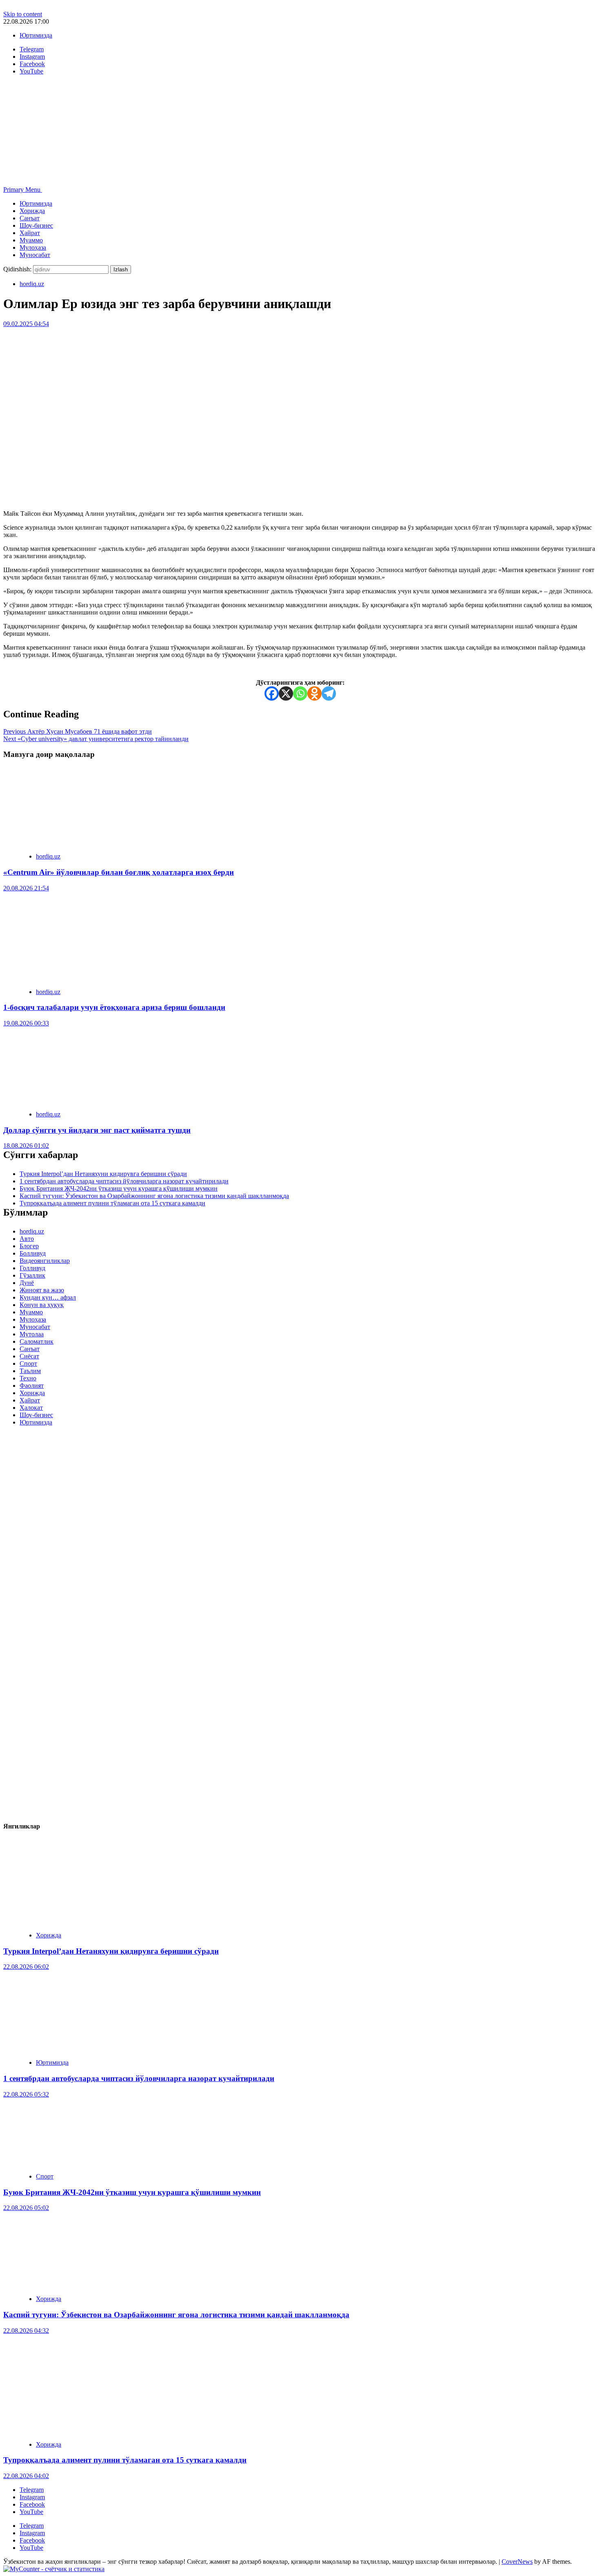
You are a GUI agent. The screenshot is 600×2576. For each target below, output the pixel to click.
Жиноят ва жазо (42, 1290)
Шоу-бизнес (36, 225)
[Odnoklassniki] (314, 693)
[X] (286, 693)
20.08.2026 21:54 (26, 888)
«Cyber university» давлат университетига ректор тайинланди (96, 739)
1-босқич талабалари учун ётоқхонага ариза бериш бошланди (114, 1007)
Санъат (30, 218)
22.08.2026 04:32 (26, 2331)
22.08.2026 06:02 (26, 1967)
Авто (27, 1239)
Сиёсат (29, 1356)
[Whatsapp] (300, 693)
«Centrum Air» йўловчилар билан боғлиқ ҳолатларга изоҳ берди (119, 872)
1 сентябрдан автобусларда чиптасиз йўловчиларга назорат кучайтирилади (124, 1181)
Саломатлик (37, 1341)
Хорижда (32, 211)
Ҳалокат (31, 1408)
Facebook (32, 2504)
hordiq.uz (32, 284)
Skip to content (23, 14)
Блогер (29, 1246)
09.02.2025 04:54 (26, 324)
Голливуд (32, 1268)
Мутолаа (32, 1334)
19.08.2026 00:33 (26, 1023)
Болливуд (33, 1253)
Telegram (32, 2490)
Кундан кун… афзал (48, 1297)
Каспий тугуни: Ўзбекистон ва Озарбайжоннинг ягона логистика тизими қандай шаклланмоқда (154, 1196)
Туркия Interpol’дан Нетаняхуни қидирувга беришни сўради (103, 1174)
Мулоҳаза (33, 247)
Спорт (28, 1363)
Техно (28, 1378)
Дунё (27, 1283)
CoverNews (517, 2562)
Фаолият (32, 1386)
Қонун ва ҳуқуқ (42, 1305)
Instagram (32, 2497)
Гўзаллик (32, 1275)
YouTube (31, 2512)
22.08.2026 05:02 (26, 2208)
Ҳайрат (30, 233)
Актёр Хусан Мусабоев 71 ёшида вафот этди (78, 731)
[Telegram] (329, 693)
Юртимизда (36, 35)
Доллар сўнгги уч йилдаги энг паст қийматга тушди (97, 1130)
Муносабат (35, 255)
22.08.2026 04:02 (26, 2476)
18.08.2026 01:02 (26, 1146)
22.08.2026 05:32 (26, 2094)
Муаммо (31, 240)
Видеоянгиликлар (45, 1261)
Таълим (30, 1371)
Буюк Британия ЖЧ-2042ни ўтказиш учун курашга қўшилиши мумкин (119, 1188)
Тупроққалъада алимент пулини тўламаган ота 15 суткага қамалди (112, 1203)
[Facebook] (272, 693)
